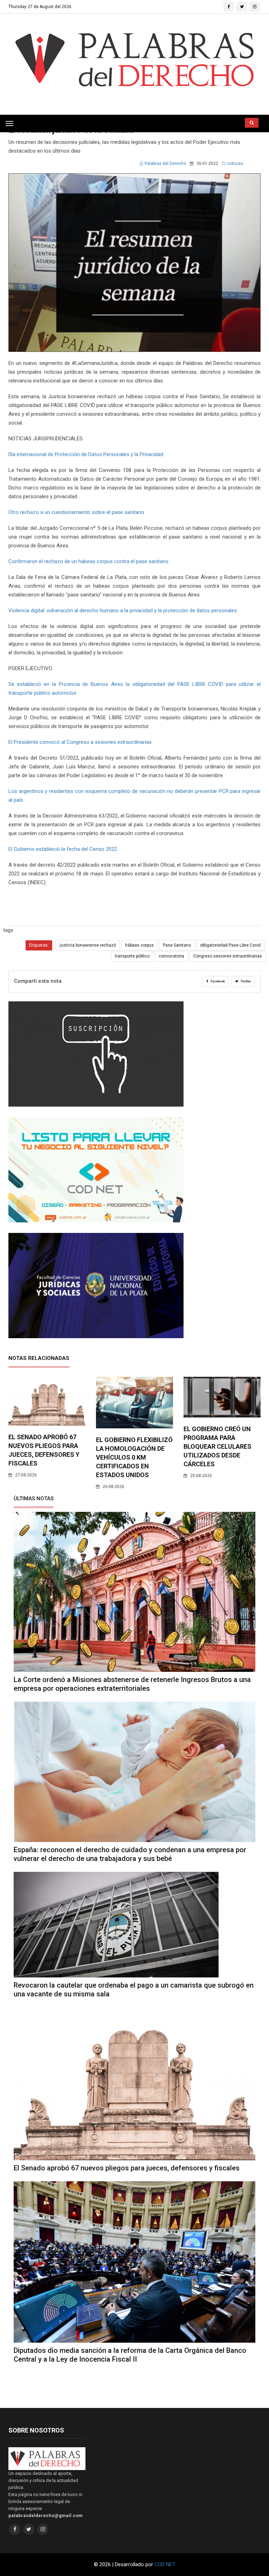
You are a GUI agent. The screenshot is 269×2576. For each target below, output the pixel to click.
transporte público (132, 956)
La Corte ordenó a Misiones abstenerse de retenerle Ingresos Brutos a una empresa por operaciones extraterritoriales (132, 1684)
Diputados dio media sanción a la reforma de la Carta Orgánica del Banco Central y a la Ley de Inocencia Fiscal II (130, 2355)
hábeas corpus (139, 945)
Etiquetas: (39, 945)
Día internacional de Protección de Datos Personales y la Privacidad (86, 454)
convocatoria (171, 956)
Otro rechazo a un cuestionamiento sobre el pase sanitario (76, 512)
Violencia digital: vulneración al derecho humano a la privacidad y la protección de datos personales (123, 610)
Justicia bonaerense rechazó (87, 945)
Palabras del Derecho (165, 163)
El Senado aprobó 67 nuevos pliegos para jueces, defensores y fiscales (127, 2168)
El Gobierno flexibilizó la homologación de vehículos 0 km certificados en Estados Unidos (134, 1457)
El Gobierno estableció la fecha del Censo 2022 (63, 849)
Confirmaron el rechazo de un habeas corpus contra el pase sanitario (88, 561)
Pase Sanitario (177, 945)
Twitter (246, 981)
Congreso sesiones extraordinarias (228, 956)
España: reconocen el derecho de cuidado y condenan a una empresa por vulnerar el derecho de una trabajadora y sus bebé (130, 1854)
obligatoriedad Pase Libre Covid (230, 945)
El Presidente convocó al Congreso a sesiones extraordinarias (80, 742)
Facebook (217, 981)
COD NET (165, 2564)
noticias (235, 163)
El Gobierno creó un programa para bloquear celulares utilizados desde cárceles (218, 1446)
